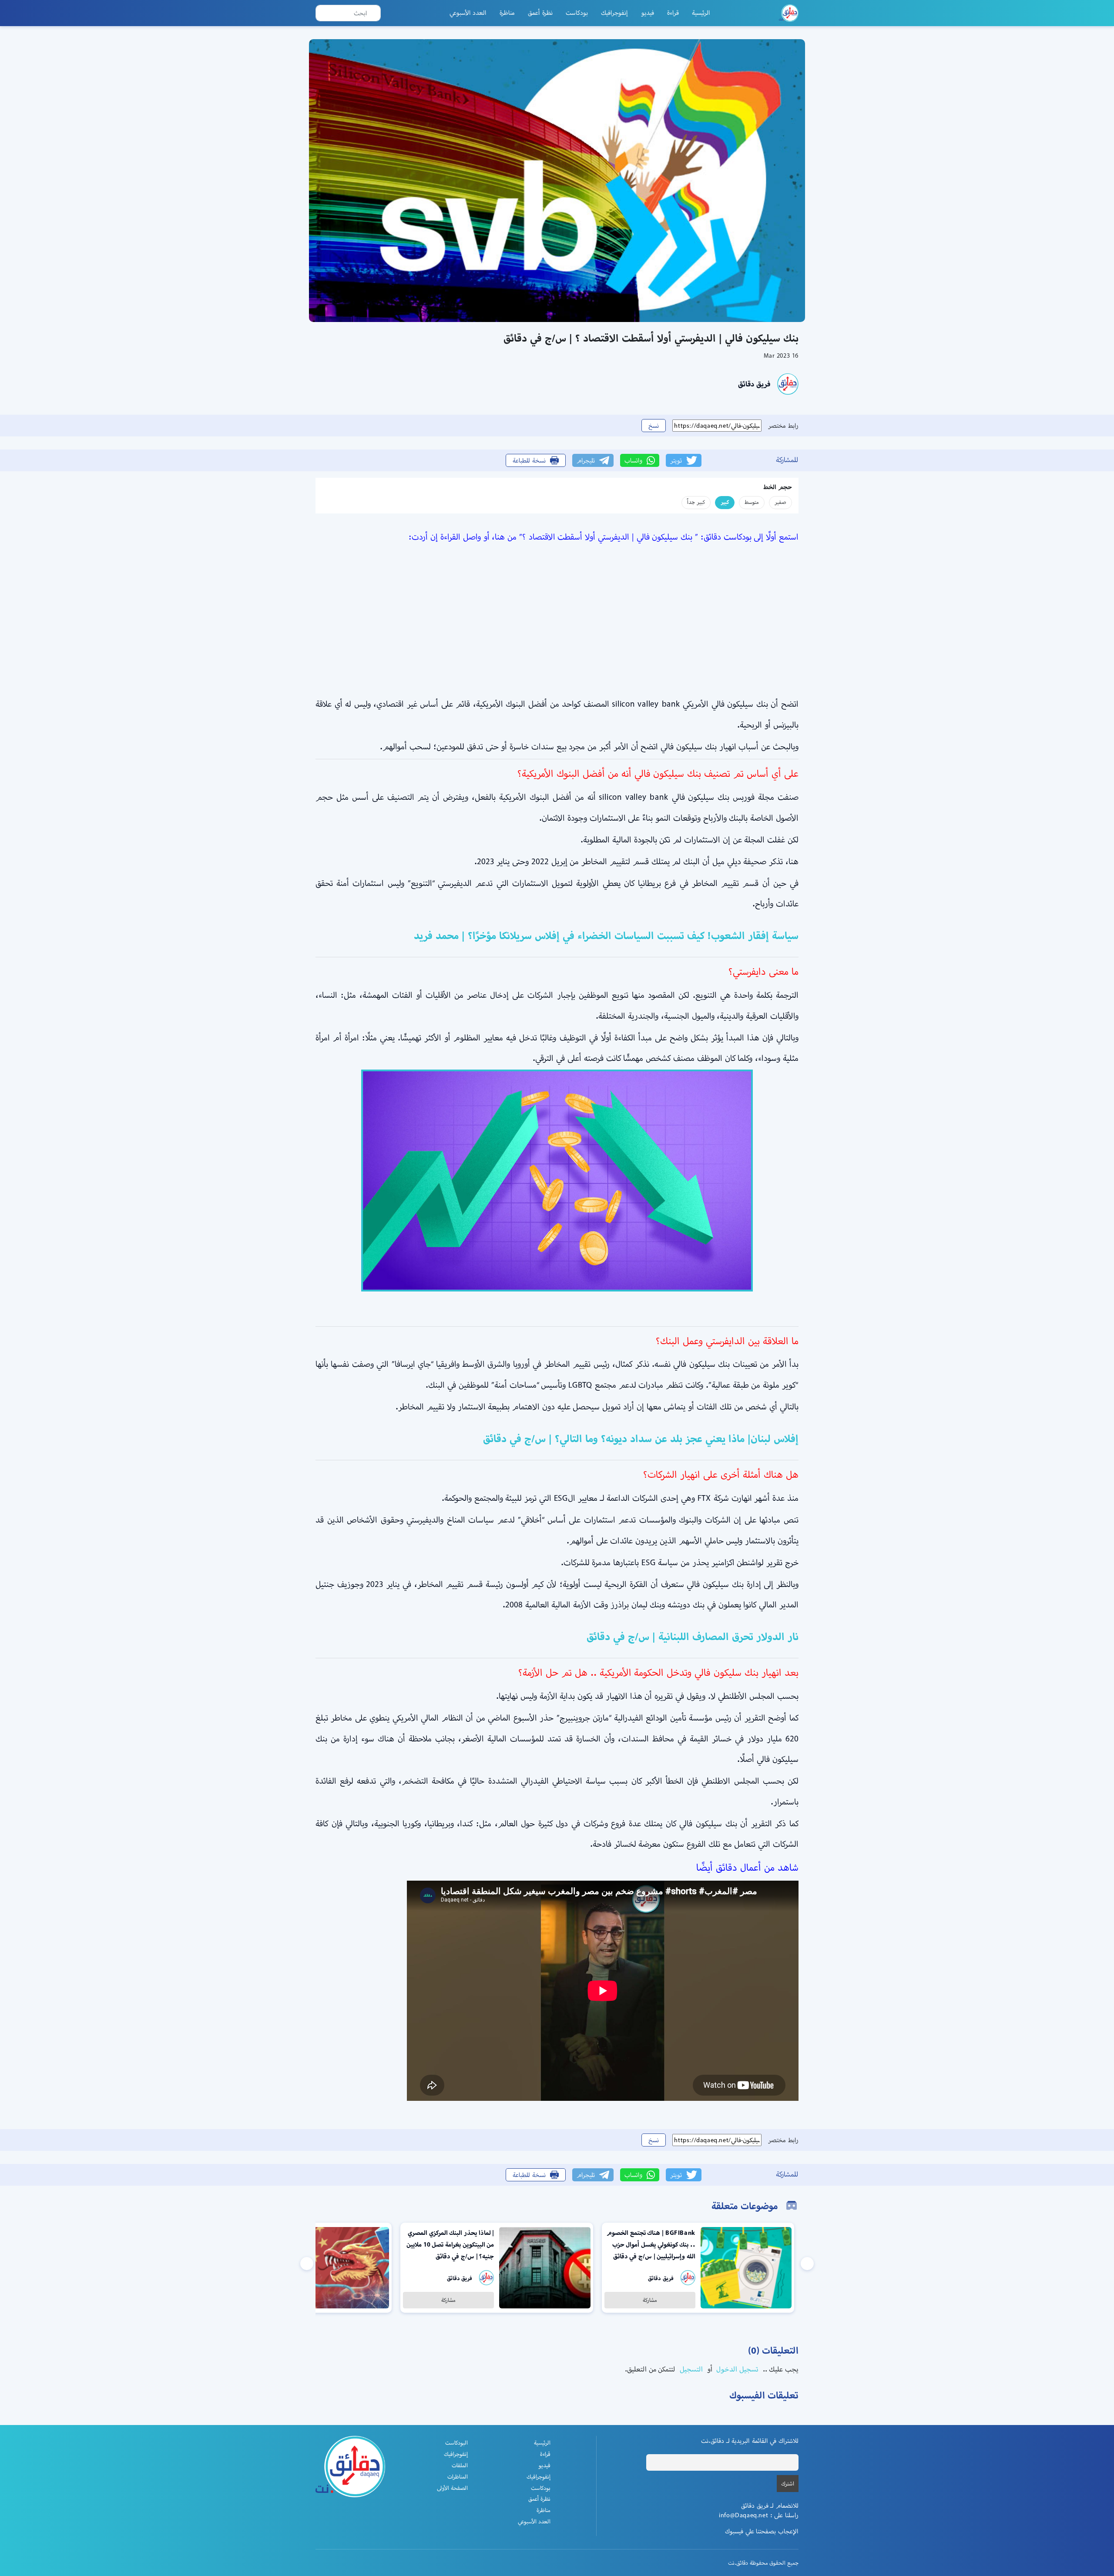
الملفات (460, 2465)
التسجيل (690, 2369)
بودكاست (577, 13)
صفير (780, 502)
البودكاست (456, 2443)
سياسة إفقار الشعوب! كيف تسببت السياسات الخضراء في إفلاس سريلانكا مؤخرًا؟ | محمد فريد (606, 936)
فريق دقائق (754, 384)
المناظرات (458, 2477)
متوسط (752, 502)
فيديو (648, 13)
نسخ (654, 426)
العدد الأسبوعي (468, 13)
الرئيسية (701, 13)
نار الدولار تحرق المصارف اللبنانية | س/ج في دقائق (693, 1637)
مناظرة (507, 13)
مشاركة (650, 2300)
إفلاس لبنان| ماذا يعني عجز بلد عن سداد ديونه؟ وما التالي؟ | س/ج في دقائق (641, 1439)
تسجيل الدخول (737, 2369)
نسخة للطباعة (529, 460)
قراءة (673, 13)
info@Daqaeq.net (743, 2515)
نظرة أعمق (540, 13)
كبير (725, 502)
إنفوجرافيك (614, 13)
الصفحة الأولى (452, 2488)
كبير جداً (696, 502)
